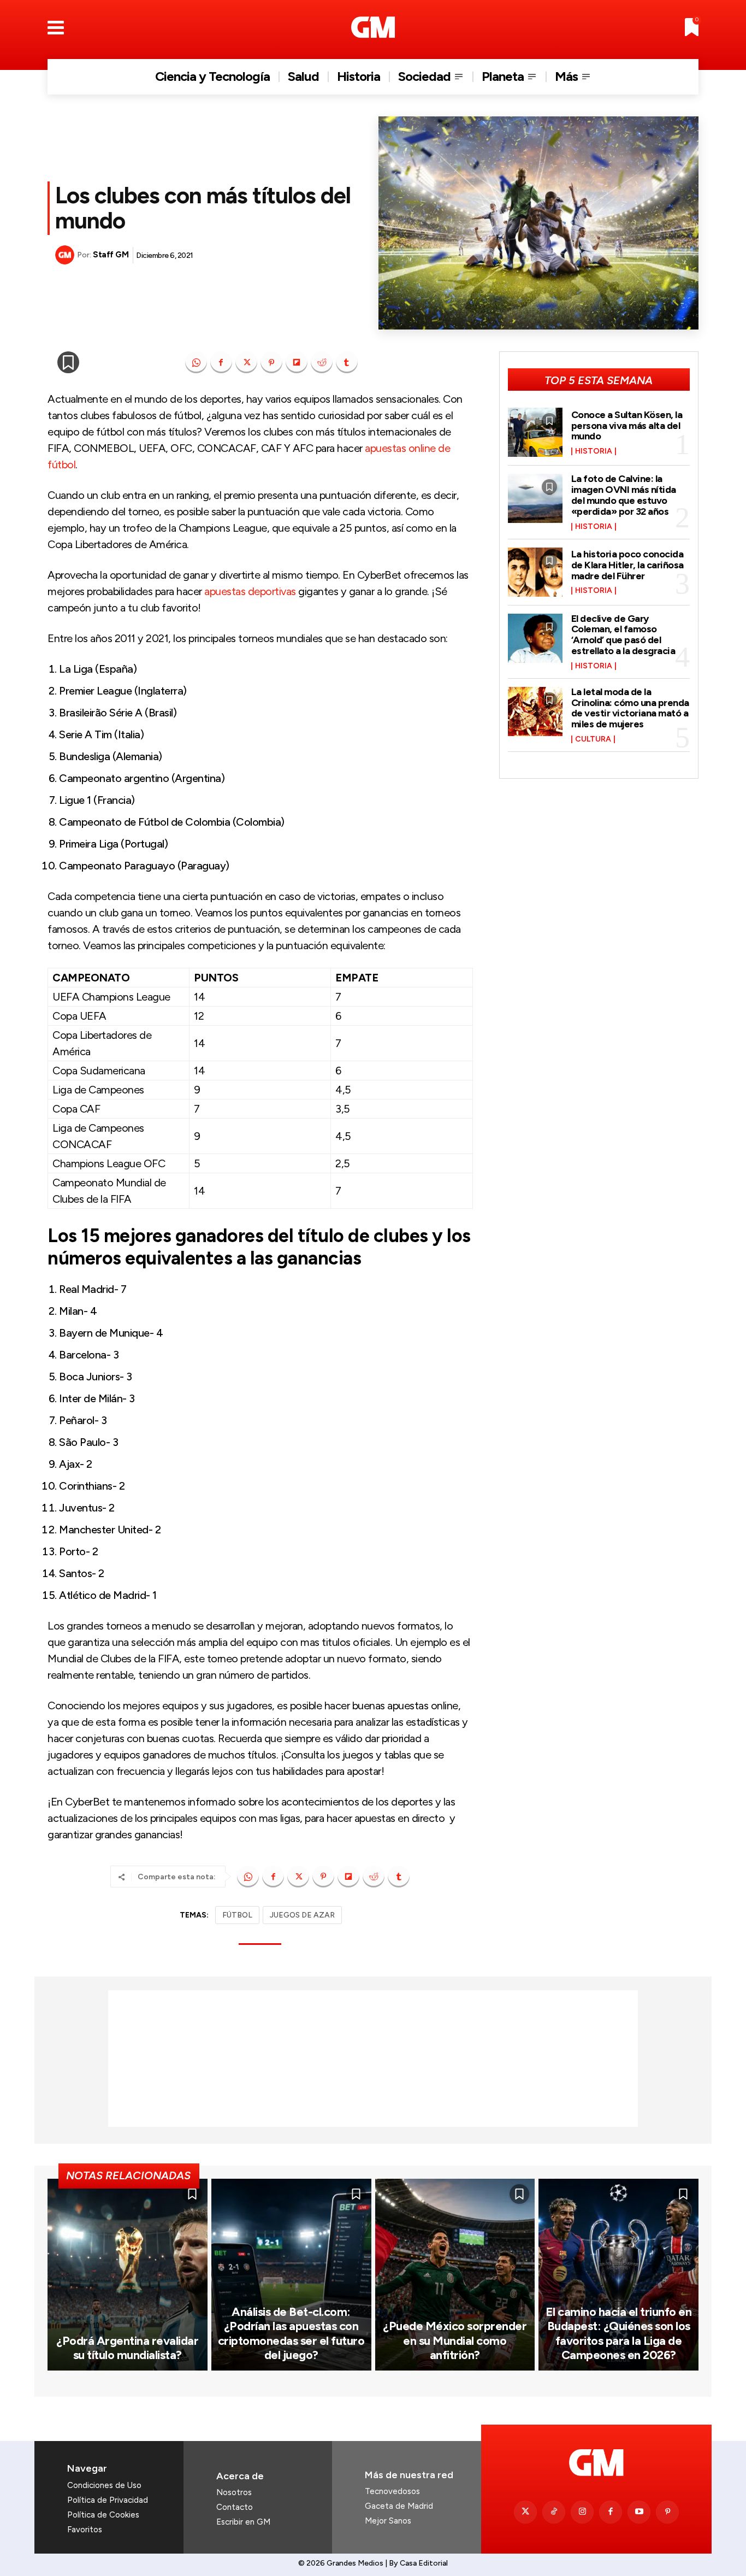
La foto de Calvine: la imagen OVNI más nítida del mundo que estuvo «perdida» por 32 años (624, 495)
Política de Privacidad (108, 2500)
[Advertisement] (373, 2059)
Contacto (235, 2507)
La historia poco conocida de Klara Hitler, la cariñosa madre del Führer (627, 565)
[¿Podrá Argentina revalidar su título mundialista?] (128, 2275)
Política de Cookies (103, 2515)
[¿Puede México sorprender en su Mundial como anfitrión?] (455, 2275)
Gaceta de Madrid (399, 2506)
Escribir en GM (243, 2522)
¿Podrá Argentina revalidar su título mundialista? (127, 2348)
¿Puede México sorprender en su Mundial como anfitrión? (455, 2340)
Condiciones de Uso (104, 2485)
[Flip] (297, 362)
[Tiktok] (554, 2512)
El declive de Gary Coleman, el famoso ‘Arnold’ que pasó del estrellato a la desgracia (623, 635)
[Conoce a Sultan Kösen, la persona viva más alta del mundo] (535, 432)
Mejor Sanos (388, 2521)
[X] (246, 362)
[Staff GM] (66, 255)
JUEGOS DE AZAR (302, 1915)
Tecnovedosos (392, 2491)
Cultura (593, 739)
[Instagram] (582, 2512)
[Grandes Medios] (373, 27)
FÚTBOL (237, 1915)
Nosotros (234, 2492)
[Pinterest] (271, 362)
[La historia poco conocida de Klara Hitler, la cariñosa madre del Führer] (535, 572)
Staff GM (111, 255)
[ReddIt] (322, 362)
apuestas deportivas (250, 591)
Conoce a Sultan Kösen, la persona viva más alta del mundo (627, 426)
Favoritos (85, 2530)
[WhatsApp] (196, 362)
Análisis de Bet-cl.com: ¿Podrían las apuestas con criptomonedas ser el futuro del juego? (291, 2333)
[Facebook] (221, 362)
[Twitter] (525, 2512)
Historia (594, 451)
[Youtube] (639, 2512)
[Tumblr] (347, 362)
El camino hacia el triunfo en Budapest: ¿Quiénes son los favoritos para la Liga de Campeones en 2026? (619, 2333)
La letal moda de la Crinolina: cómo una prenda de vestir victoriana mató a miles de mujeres (630, 708)
